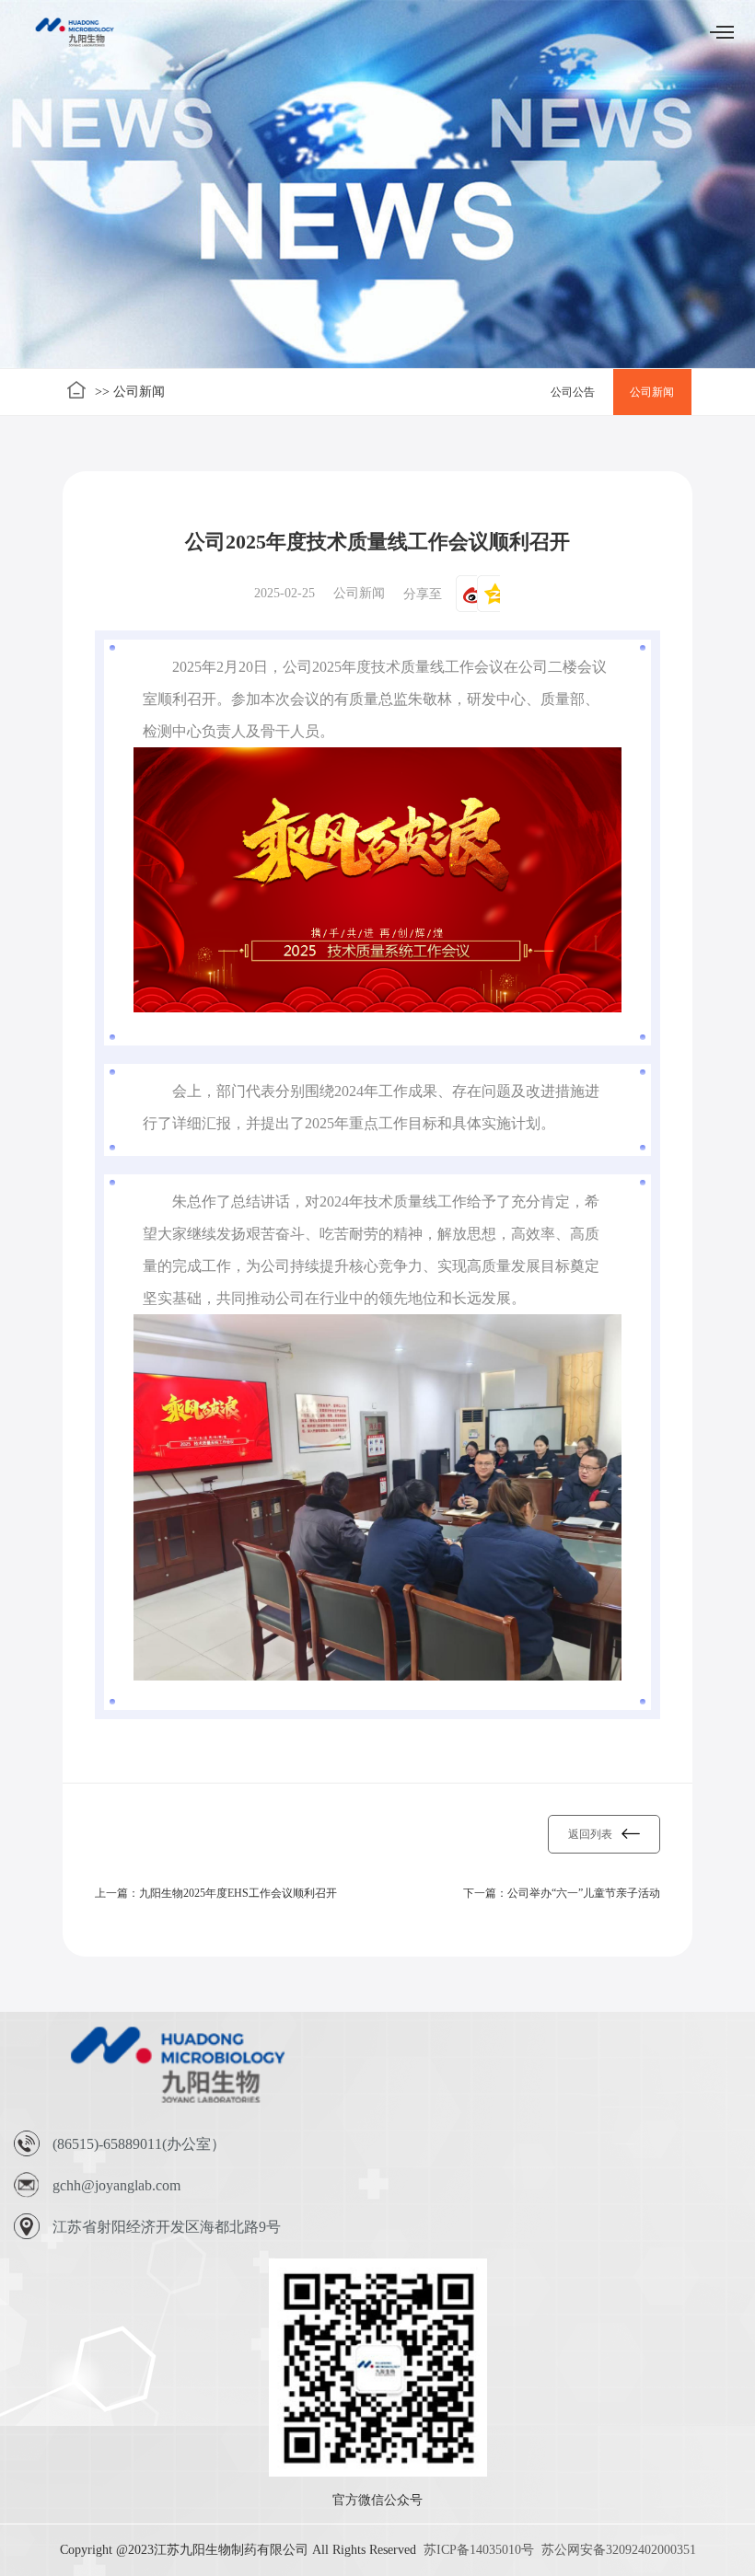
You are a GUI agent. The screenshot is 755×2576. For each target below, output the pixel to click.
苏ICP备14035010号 (479, 2550)
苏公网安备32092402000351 (619, 2550)
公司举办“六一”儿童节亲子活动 (584, 1893)
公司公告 (573, 392)
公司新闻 (652, 392)
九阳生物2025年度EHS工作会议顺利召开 (238, 1893)
